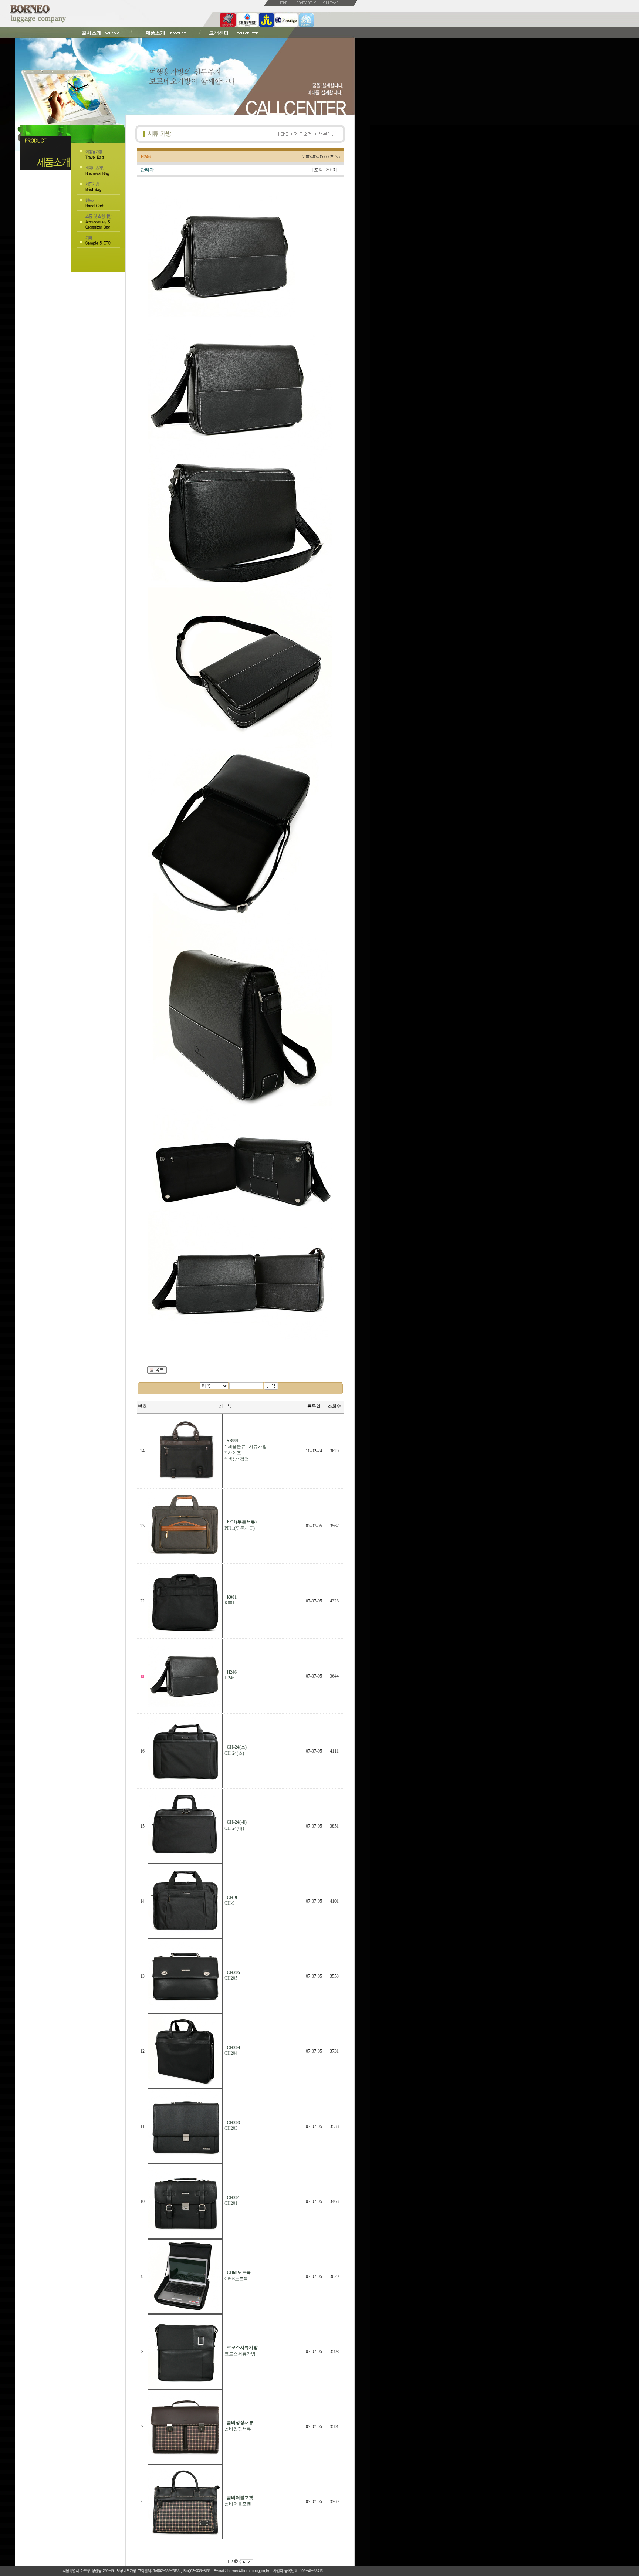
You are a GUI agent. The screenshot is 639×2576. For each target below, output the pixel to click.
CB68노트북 (236, 2279)
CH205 (231, 1978)
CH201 (231, 2203)
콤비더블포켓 (238, 2504)
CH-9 (229, 1903)
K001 (229, 1603)
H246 (229, 1678)
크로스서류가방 (240, 2354)
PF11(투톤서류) (240, 1528)
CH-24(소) (234, 1753)
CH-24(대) (234, 1828)
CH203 (231, 2128)
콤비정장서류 (238, 2429)
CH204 (231, 2053)
